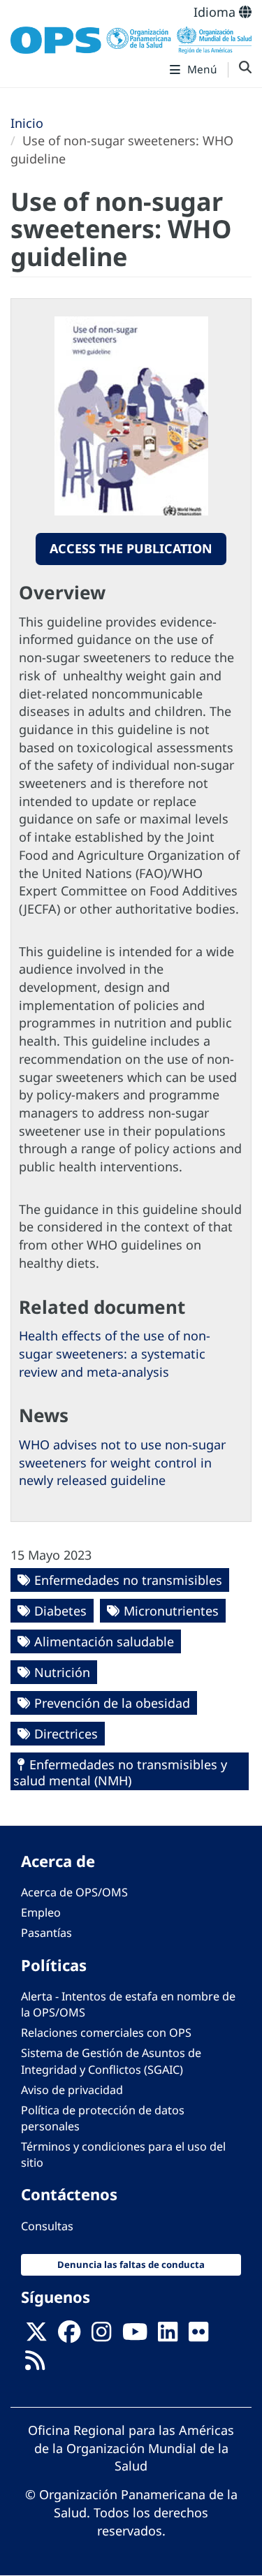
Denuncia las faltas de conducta (131, 2264)
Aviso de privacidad (72, 2090)
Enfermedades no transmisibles (128, 1580)
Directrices (66, 1734)
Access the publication (131, 548)
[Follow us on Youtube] (135, 2336)
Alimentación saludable (104, 1641)
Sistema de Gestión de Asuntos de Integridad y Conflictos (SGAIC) (111, 2061)
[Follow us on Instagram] (101, 2336)
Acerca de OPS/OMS (74, 1892)
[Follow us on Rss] (35, 2365)
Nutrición (62, 1672)
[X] (36, 2336)
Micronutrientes (171, 1611)
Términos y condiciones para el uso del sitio (123, 2154)
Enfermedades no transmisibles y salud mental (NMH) (120, 1772)
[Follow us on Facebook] (69, 2336)
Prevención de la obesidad (112, 1703)
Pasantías (46, 1933)
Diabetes (60, 1611)
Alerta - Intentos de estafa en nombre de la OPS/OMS (128, 2004)
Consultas (47, 2226)
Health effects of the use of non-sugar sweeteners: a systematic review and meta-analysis (115, 1353)
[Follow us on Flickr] (198, 2336)
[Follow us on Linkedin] (168, 2336)
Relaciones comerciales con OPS (106, 2033)
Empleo (41, 1912)
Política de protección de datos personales (103, 2118)
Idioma (216, 12)
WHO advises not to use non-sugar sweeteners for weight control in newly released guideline (122, 1462)
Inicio (27, 123)
